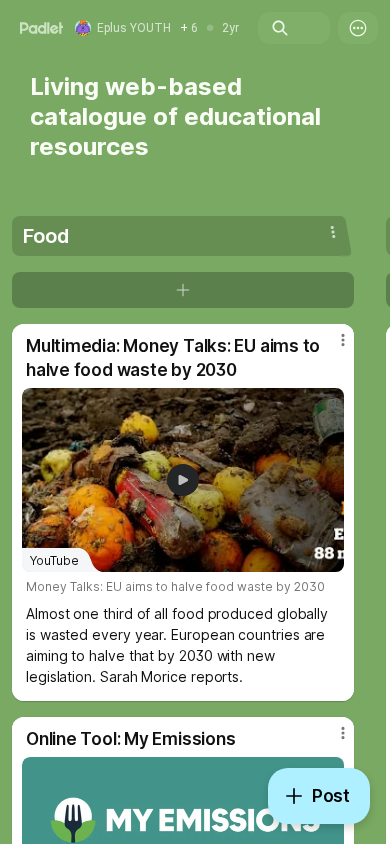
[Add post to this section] (183, 290)
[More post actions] (330, 348)
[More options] (358, 28)
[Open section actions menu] (333, 232)
